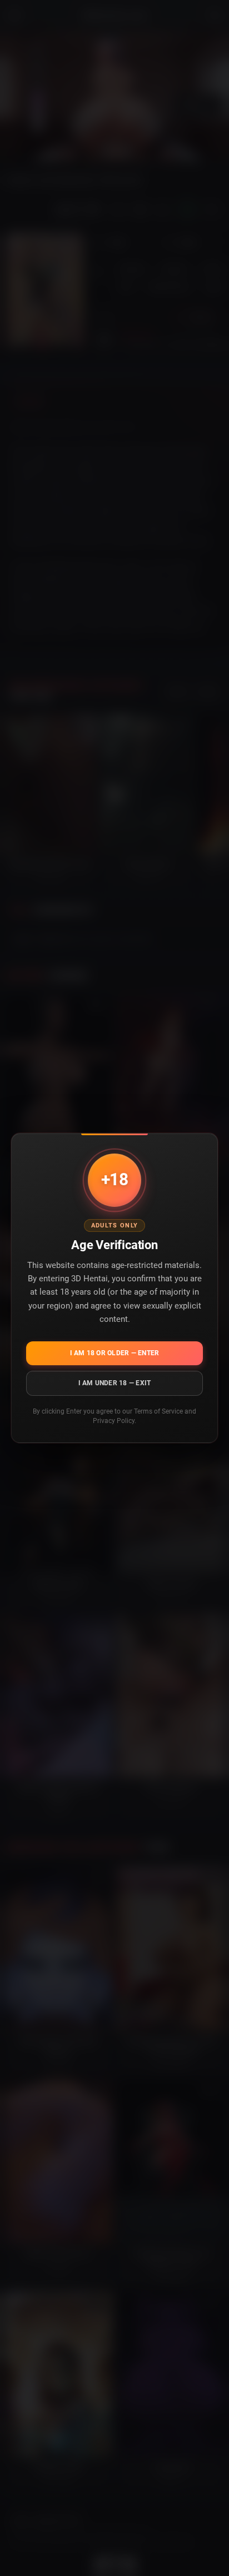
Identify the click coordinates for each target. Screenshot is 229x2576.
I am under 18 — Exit (115, 1383)
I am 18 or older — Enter (115, 1353)
